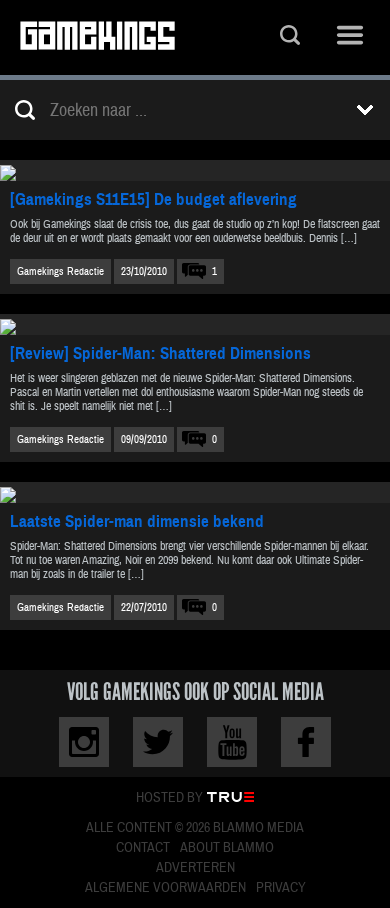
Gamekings (97, 37)
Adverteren (195, 868)
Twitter (158, 742)
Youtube (232, 742)
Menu (350, 37)
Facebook (306, 742)
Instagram (84, 742)
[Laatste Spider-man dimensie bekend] (195, 492)
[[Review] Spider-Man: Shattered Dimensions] (195, 324)
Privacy (281, 888)
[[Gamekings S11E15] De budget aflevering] (195, 170)
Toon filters (365, 110)
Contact (143, 848)
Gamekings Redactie (60, 271)
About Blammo (227, 848)
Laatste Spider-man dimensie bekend (137, 521)
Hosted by (169, 798)
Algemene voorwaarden (165, 888)
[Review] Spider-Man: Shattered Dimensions (160, 353)
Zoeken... (290, 37)
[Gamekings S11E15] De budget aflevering (153, 199)
